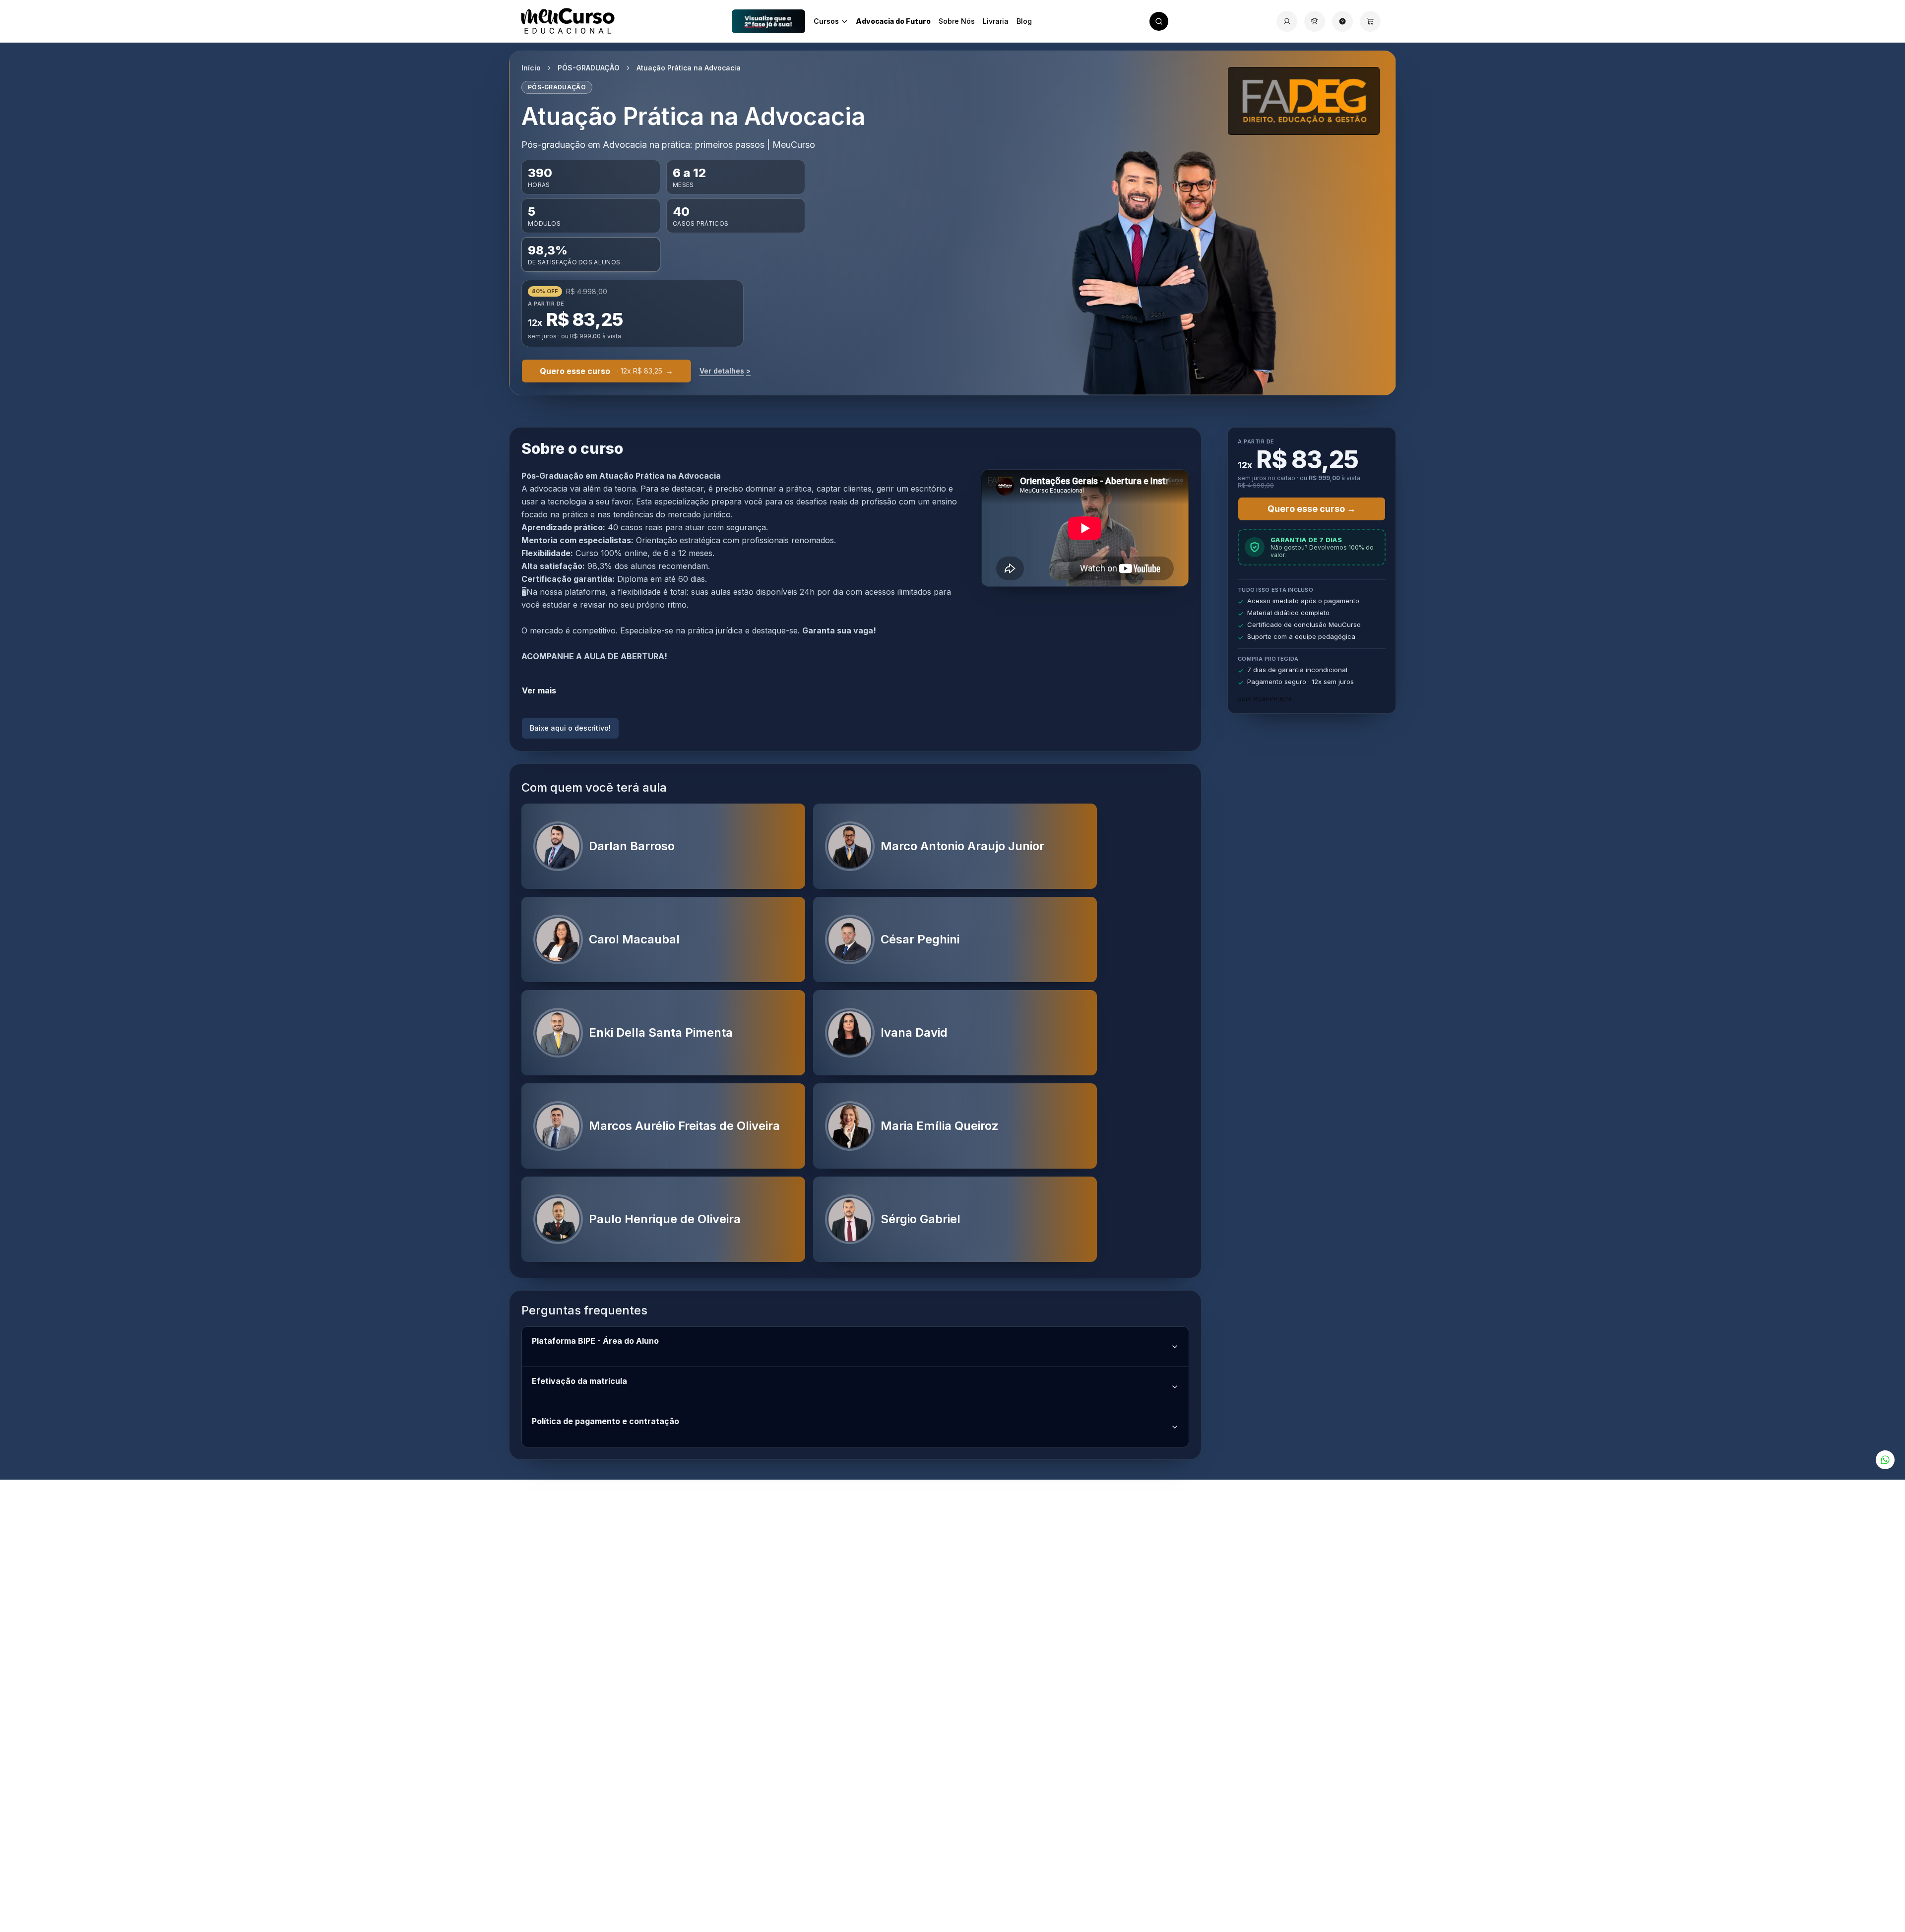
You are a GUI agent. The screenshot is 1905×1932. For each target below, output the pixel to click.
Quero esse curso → (1312, 509)
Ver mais (539, 690)
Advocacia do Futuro (893, 21)
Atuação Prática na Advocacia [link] (689, 68)
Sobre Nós (957, 21)
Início (531, 68)
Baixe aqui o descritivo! (570, 728)
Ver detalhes (725, 371)
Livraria (996, 21)
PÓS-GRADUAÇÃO (589, 68)
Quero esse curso (606, 371)
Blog (1024, 21)
